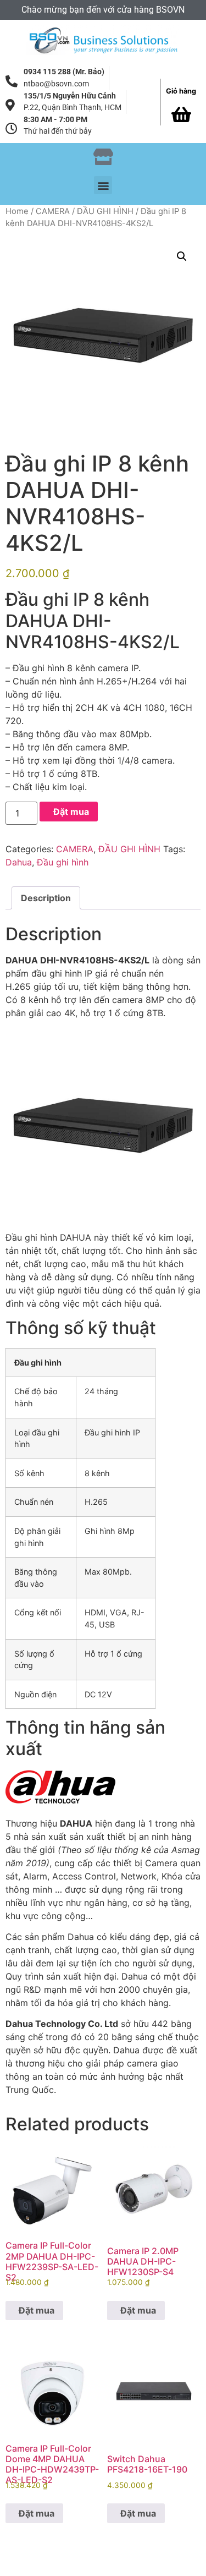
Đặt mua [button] (37, 2310)
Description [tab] (46, 898)
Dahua (19, 862)
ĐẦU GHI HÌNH (105, 211)
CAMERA (53, 211)
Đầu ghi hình (63, 862)
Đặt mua (71, 812)
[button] (103, 185)
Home (17, 211)
